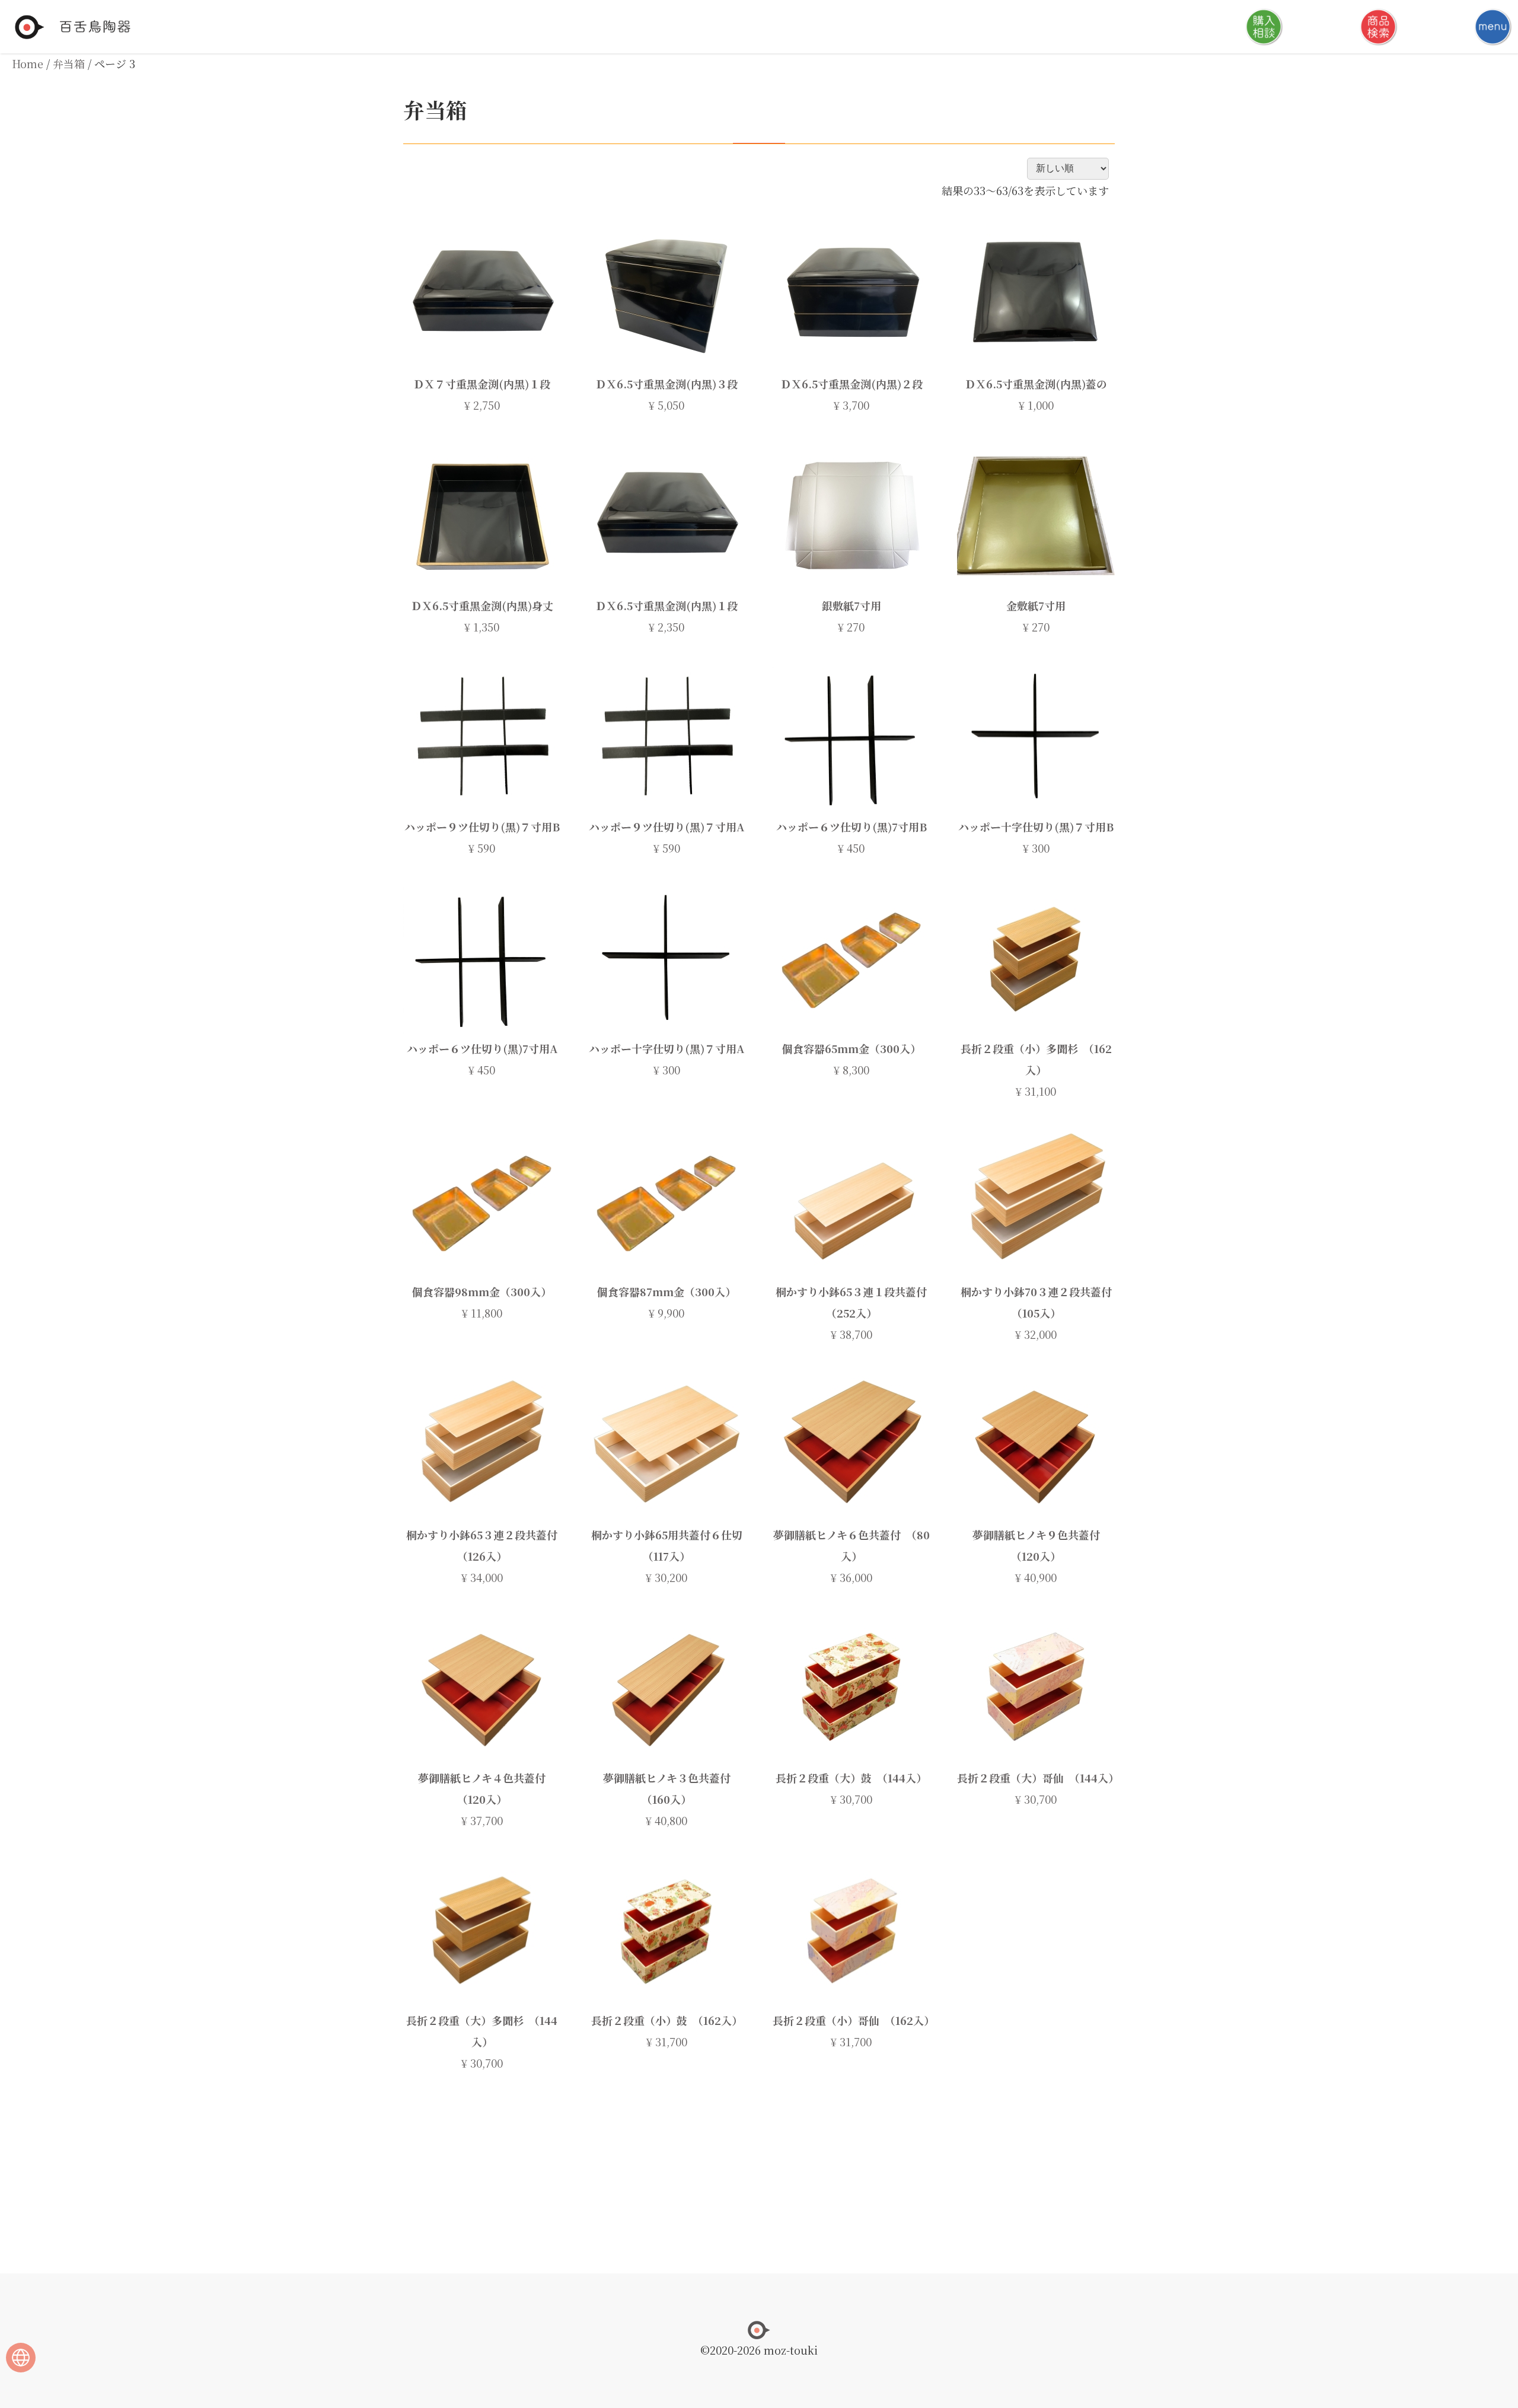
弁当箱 (69, 63)
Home (28, 63)
